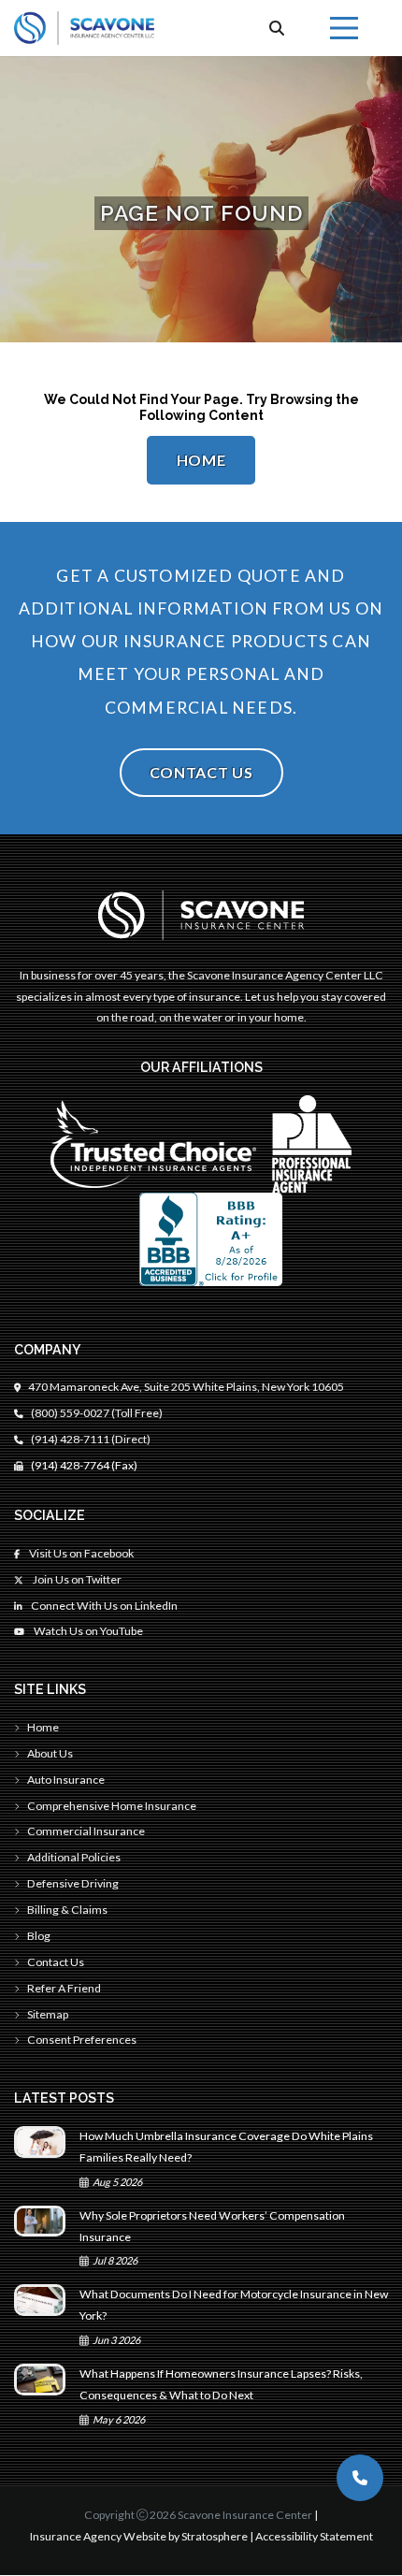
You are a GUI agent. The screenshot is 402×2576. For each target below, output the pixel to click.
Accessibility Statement (314, 2536)
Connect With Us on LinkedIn (103, 1606)
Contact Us (201, 772)
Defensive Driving (73, 1883)
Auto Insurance (66, 1780)
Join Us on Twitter (76, 1579)
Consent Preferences (82, 2040)
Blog (39, 1936)
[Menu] (344, 28)
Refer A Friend (64, 1988)
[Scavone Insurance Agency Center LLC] (84, 28)
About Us (50, 1753)
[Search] (277, 28)
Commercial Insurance (86, 1831)
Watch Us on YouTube (87, 1631)
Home (201, 460)
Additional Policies (74, 1857)
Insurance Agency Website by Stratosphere (139, 2536)
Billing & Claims (67, 1910)
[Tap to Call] (360, 2478)
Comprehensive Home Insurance (112, 1806)
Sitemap (48, 2014)
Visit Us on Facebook (80, 1553)
